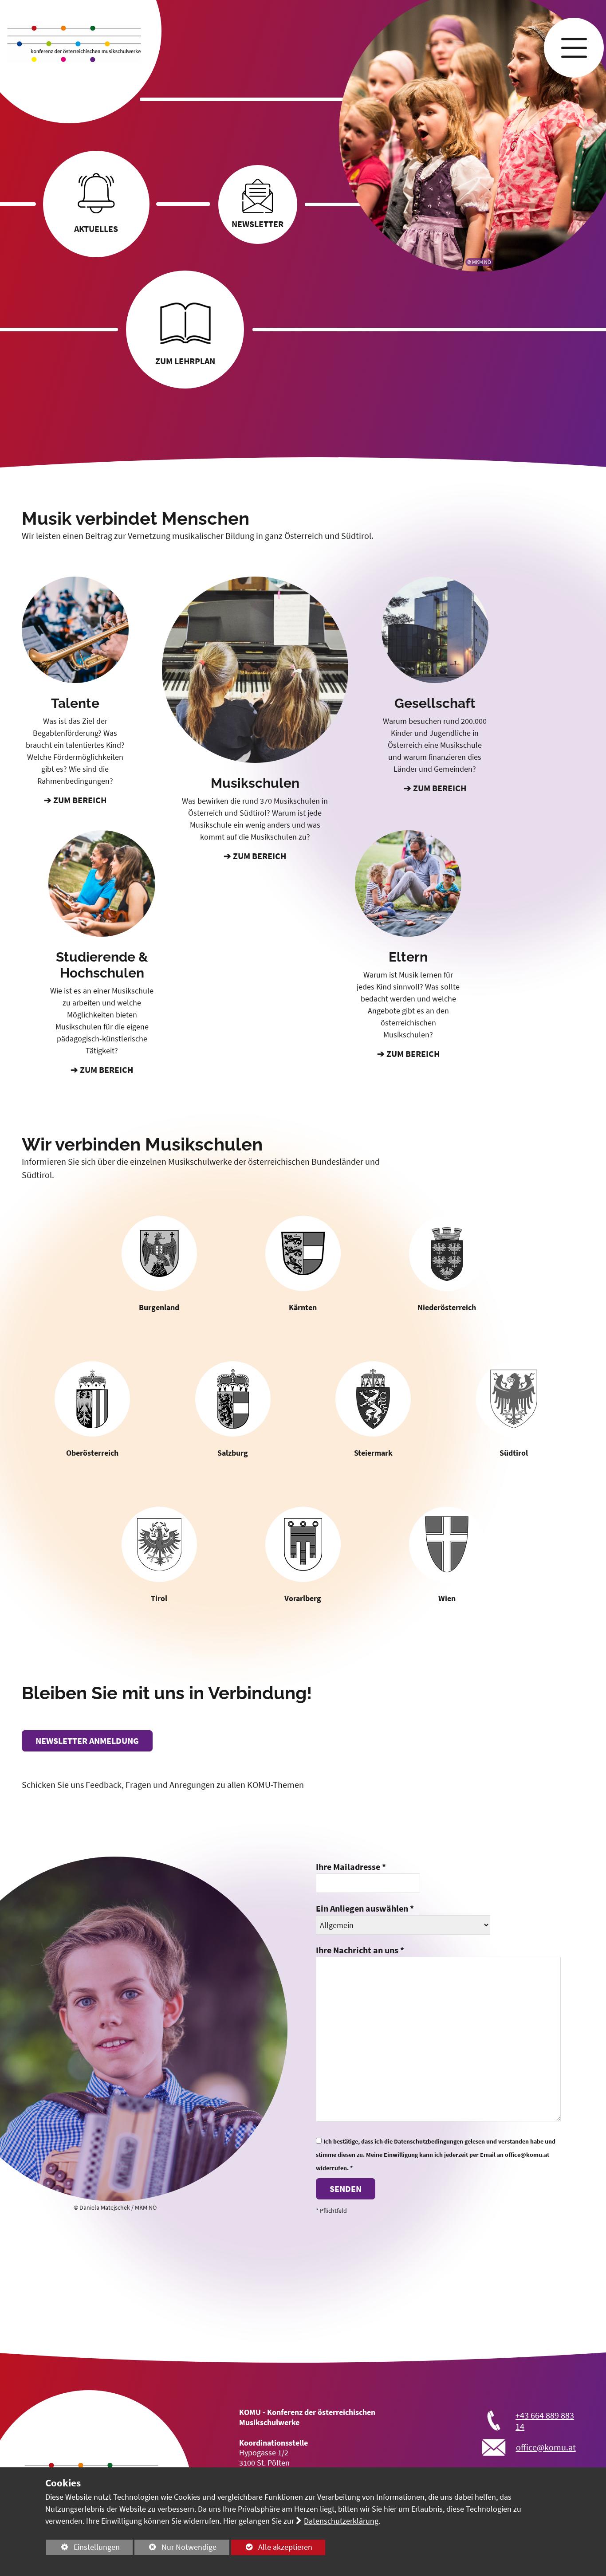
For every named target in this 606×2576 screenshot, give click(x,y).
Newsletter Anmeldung (87, 1741)
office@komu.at (546, 2447)
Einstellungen (83, 2549)
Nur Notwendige (175, 2549)
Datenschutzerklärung (341, 2521)
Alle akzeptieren (272, 2547)
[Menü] (574, 48)
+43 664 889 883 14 (545, 2421)
